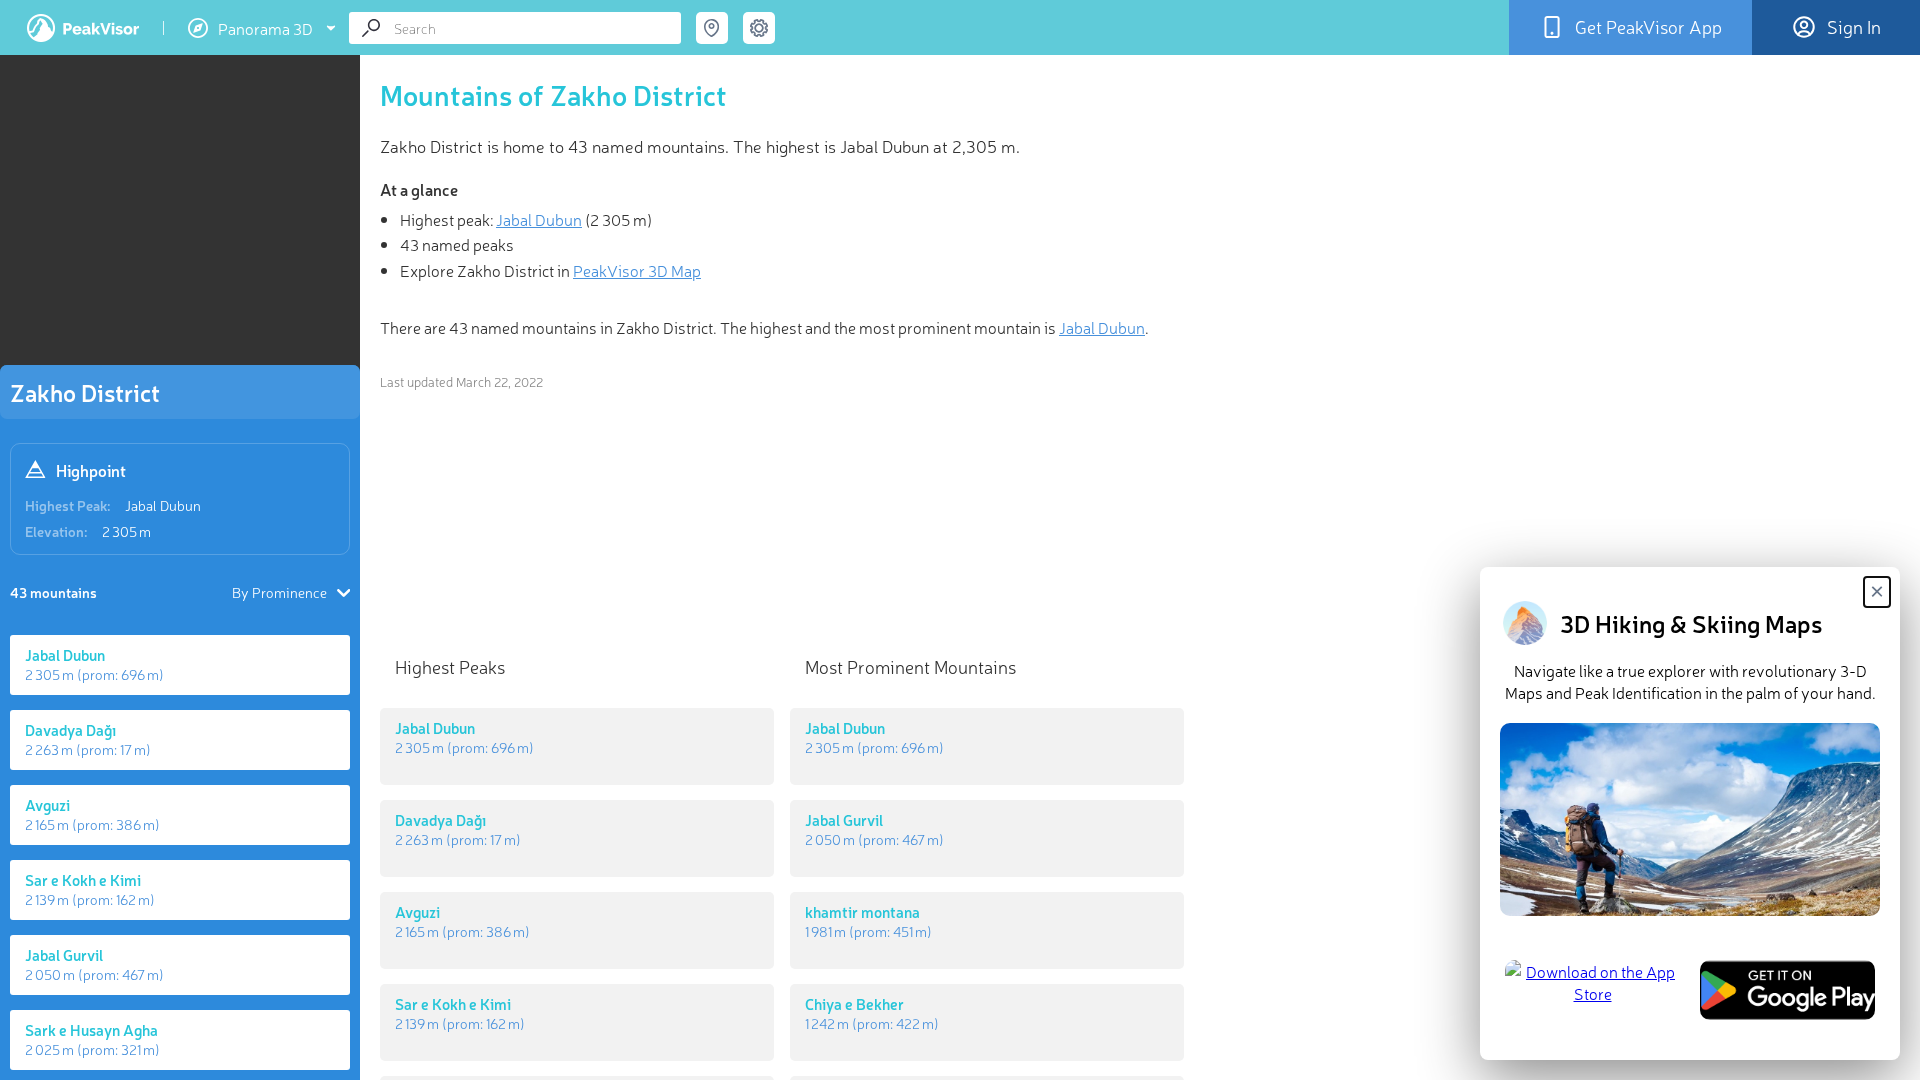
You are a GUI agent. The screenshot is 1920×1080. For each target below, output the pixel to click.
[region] (180, 216)
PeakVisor (83, 28)
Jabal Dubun (163, 505)
